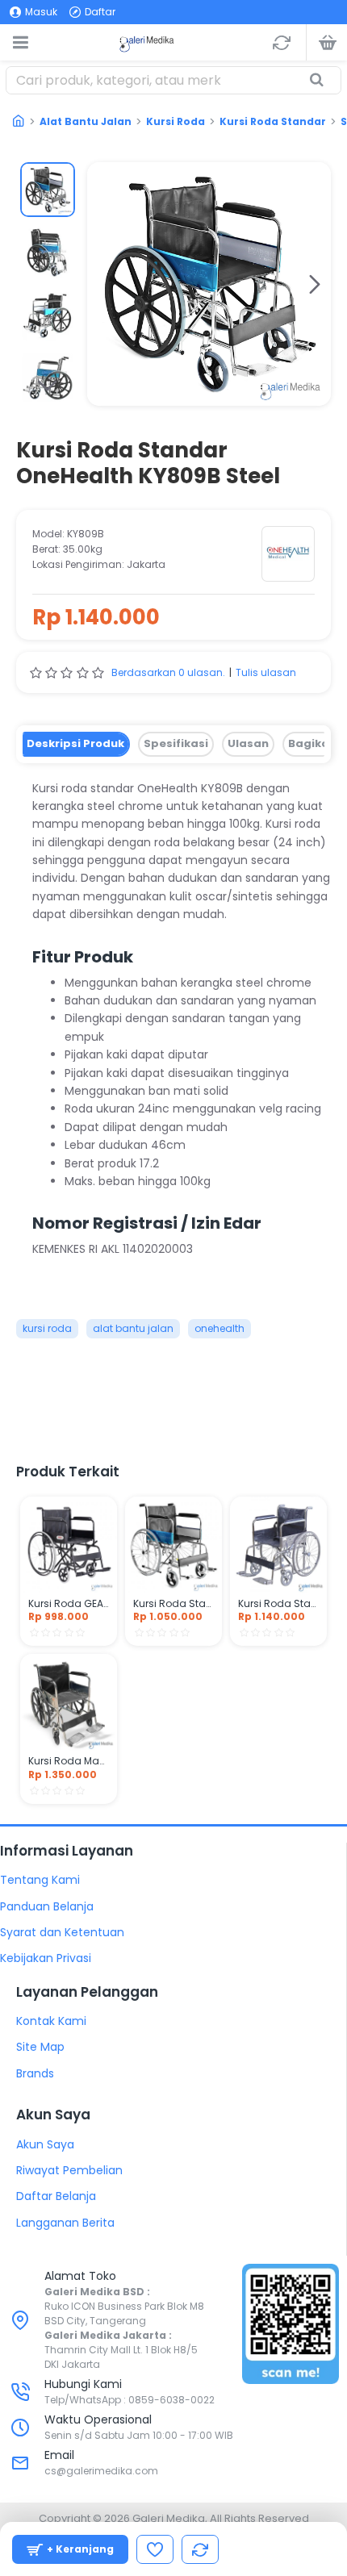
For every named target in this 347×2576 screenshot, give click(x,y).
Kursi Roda (176, 121)
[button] (103, 284)
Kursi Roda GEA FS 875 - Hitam (69, 1604)
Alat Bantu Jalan (86, 121)
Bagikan (312, 743)
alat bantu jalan (133, 1328)
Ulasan (248, 743)
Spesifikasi (176, 743)
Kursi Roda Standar (273, 121)
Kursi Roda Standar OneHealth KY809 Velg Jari (173, 1604)
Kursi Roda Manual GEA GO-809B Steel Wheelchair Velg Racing (69, 1761)
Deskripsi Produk (75, 743)
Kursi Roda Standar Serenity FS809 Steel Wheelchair (278, 1604)
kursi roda (47, 1328)
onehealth (219, 1328)
